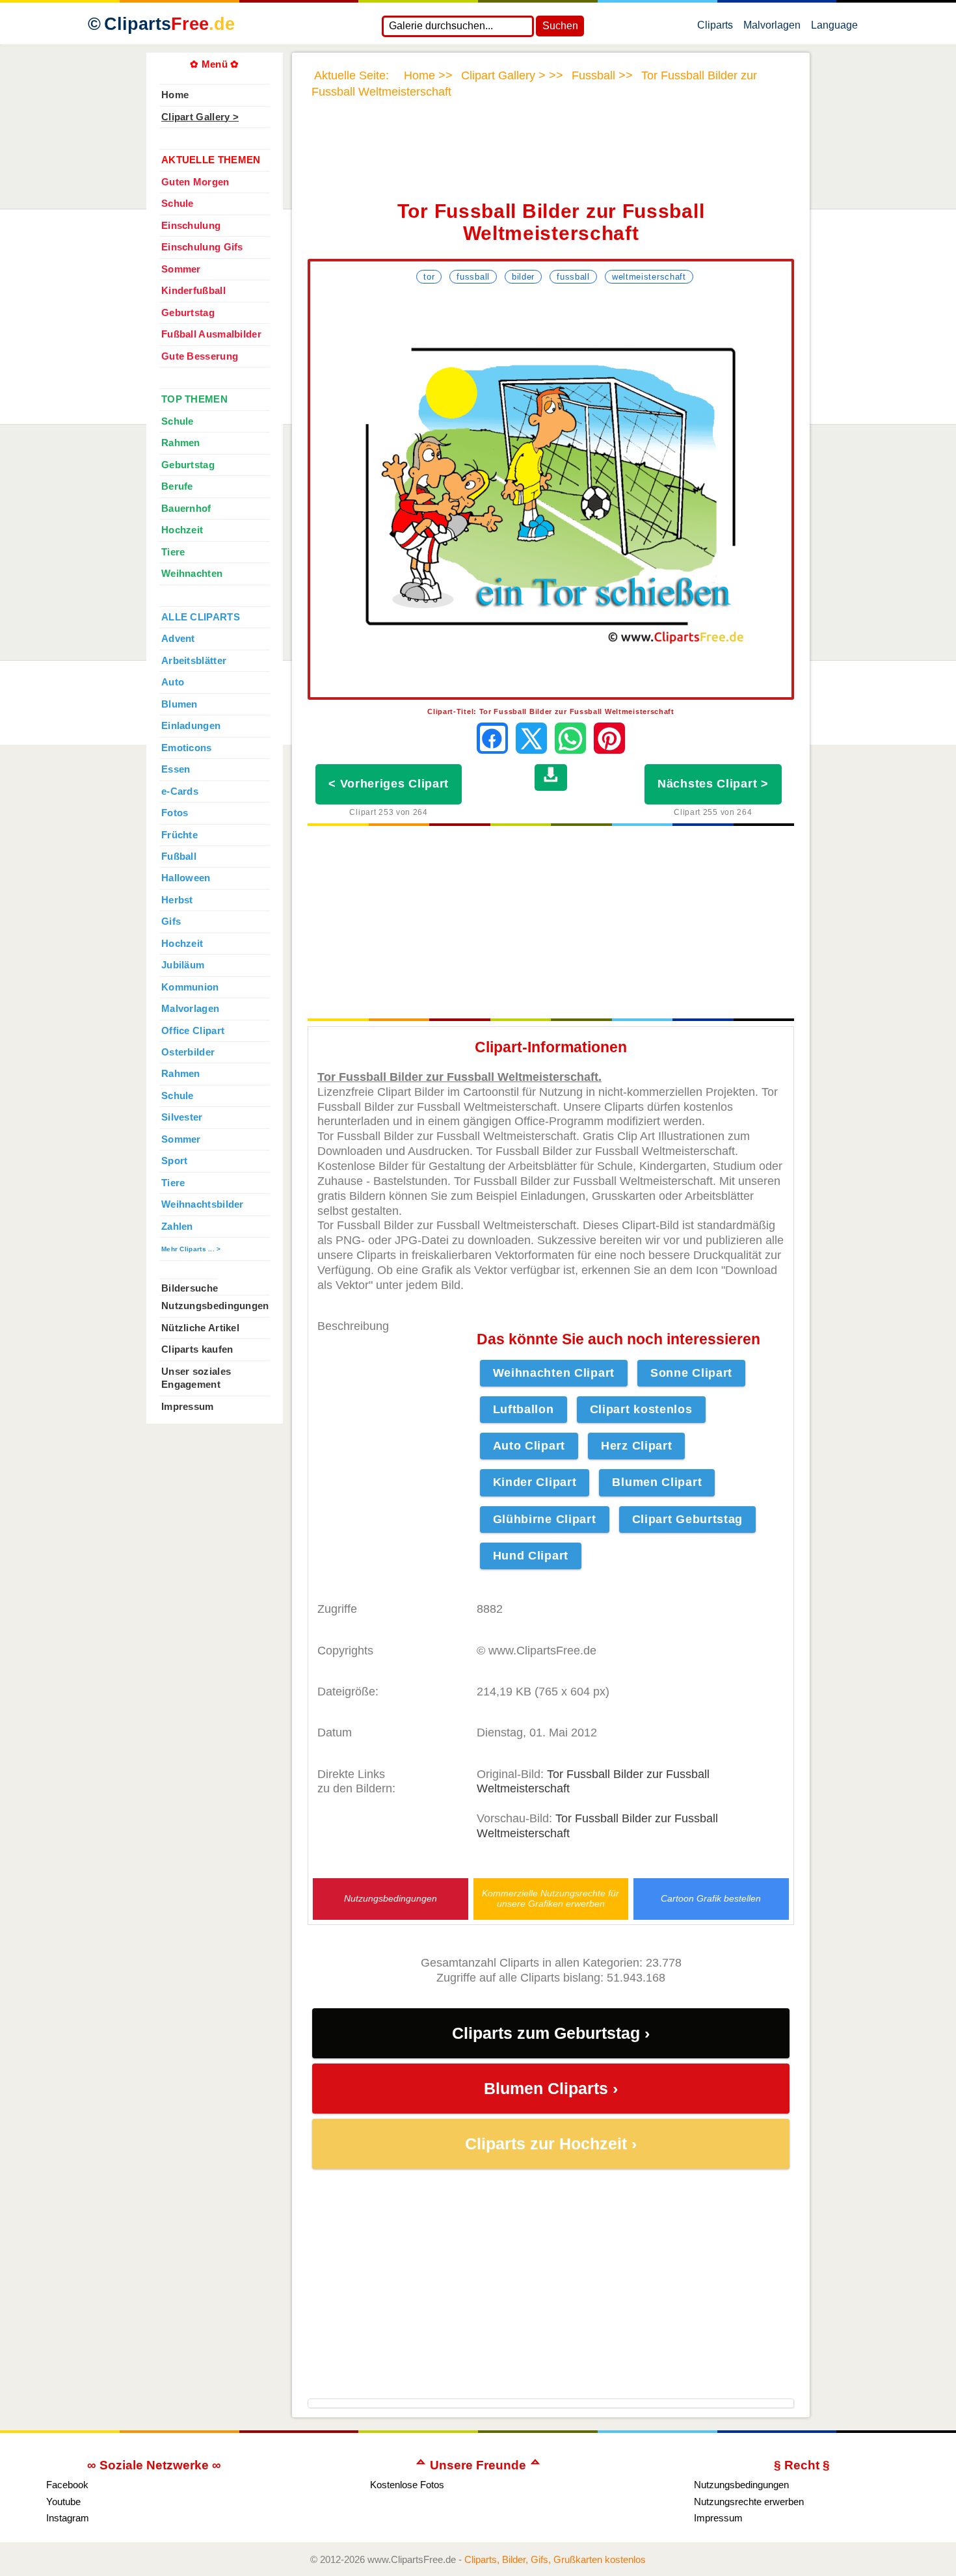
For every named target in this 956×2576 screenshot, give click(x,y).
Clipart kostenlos (641, 1409)
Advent (178, 639)
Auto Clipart (529, 1446)
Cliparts (169, 24)
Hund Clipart (531, 1556)
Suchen (560, 26)
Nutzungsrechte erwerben (749, 2502)
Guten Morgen (195, 182)
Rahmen (181, 443)
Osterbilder (188, 1052)
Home (175, 95)
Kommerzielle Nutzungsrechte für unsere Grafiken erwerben (551, 1898)
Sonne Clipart (691, 1373)
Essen (176, 769)
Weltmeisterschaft (649, 277)
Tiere (173, 552)
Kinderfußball (193, 291)
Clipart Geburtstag (688, 1519)
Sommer (181, 269)
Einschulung (191, 226)
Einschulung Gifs (202, 247)
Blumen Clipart (657, 1482)
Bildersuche (190, 1288)
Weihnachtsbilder (203, 1204)
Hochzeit (182, 530)
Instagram (68, 2518)
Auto (173, 682)
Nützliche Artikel (200, 1328)
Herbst (177, 900)
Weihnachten (192, 574)
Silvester (182, 1117)
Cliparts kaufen (197, 1349)
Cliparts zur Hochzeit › (551, 2144)
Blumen (179, 704)
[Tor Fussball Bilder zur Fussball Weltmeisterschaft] (551, 492)
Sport (174, 1161)
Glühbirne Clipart (545, 1519)
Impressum (188, 1407)
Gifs (171, 922)
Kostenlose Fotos (407, 2485)
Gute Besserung (200, 356)
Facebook (67, 2485)
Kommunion (190, 987)
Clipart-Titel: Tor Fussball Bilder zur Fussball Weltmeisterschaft (551, 711)
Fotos (175, 813)
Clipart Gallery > (200, 117)
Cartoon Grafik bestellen (711, 1899)
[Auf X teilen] (531, 738)
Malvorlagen (772, 28)
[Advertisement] (551, 158)
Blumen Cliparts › (551, 2089)
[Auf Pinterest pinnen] (609, 738)
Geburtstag (188, 313)
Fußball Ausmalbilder (211, 334)
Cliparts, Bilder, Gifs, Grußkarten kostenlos (555, 2559)
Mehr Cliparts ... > (191, 1249)
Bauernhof (186, 509)
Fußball (179, 856)
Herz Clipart (636, 1446)
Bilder (523, 277)
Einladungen (191, 726)
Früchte (179, 835)
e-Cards (180, 791)
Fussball (473, 277)
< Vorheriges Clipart (389, 784)
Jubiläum (183, 965)
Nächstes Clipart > (713, 784)
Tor (429, 277)
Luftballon (524, 1409)
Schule (178, 204)
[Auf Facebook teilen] (492, 738)
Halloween (186, 878)
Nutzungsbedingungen (391, 1899)
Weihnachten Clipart (554, 1373)
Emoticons (187, 748)
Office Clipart (193, 1031)
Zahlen (177, 1227)
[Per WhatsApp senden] (570, 738)
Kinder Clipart (535, 1482)
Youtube (63, 2502)
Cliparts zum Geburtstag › (551, 2033)
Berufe (177, 486)
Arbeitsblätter (194, 661)
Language (834, 28)
